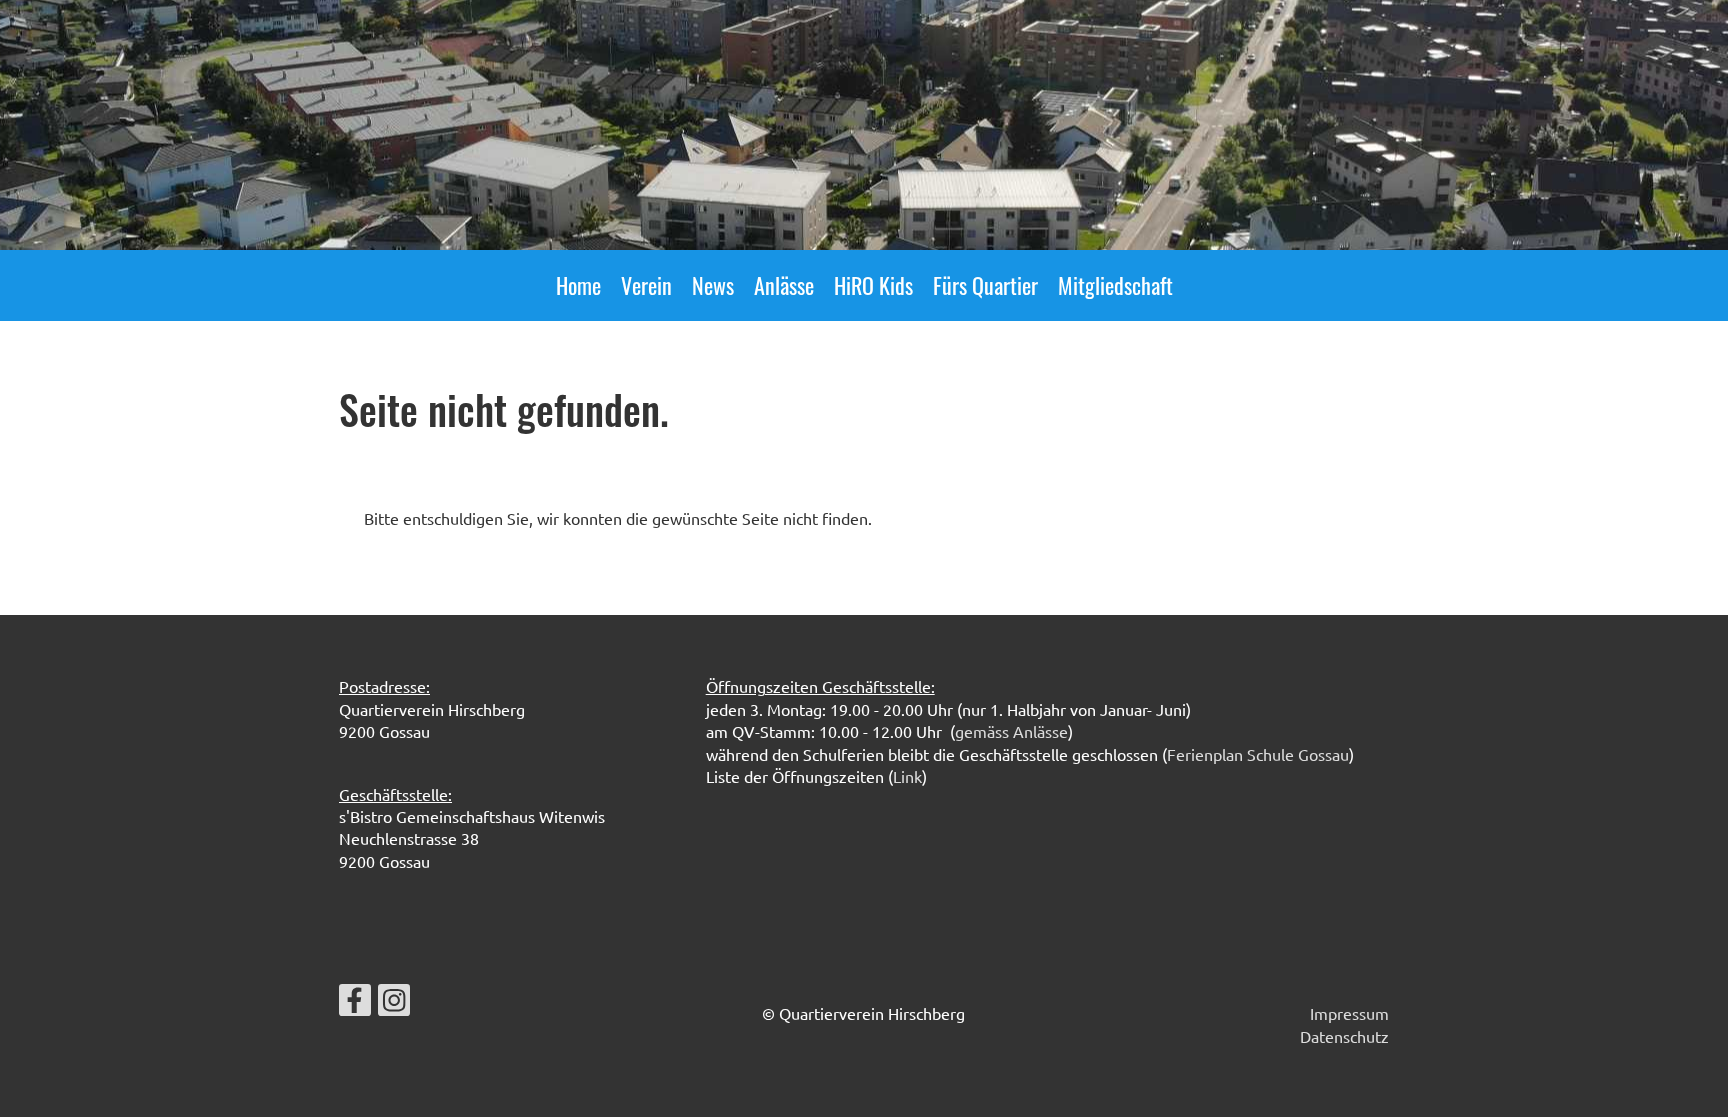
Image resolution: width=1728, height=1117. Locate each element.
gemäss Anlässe (1011, 731)
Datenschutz (1344, 1036)
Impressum (1349, 1013)
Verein (646, 285)
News (713, 285)
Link (907, 776)
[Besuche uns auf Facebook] (355, 1003)
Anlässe (784, 285)
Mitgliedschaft (1115, 285)
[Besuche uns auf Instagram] (394, 1003)
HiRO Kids (873, 285)
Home (578, 285)
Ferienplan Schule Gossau (1258, 754)
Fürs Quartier (985, 285)
